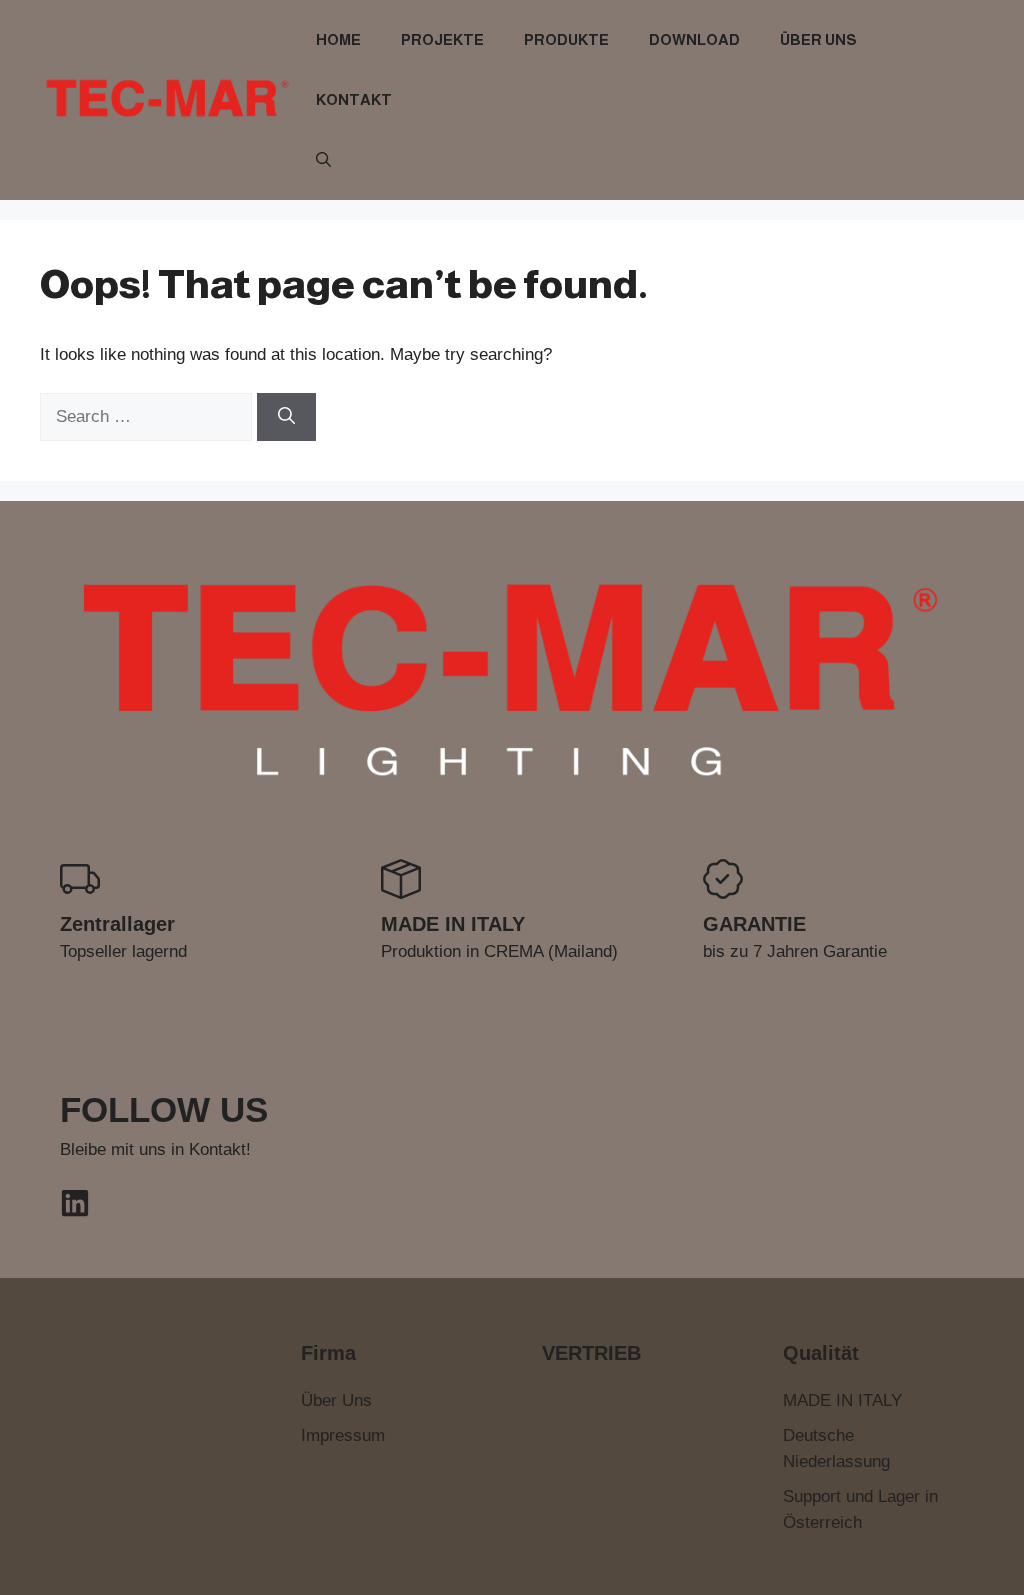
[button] (323, 160)
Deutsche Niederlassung (836, 1448)
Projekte (442, 39)
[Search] (286, 417)
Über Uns (818, 39)
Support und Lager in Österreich (860, 1509)
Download (694, 39)
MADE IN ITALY (842, 1400)
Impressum (343, 1435)
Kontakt (354, 99)
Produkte (566, 39)
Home (338, 39)
